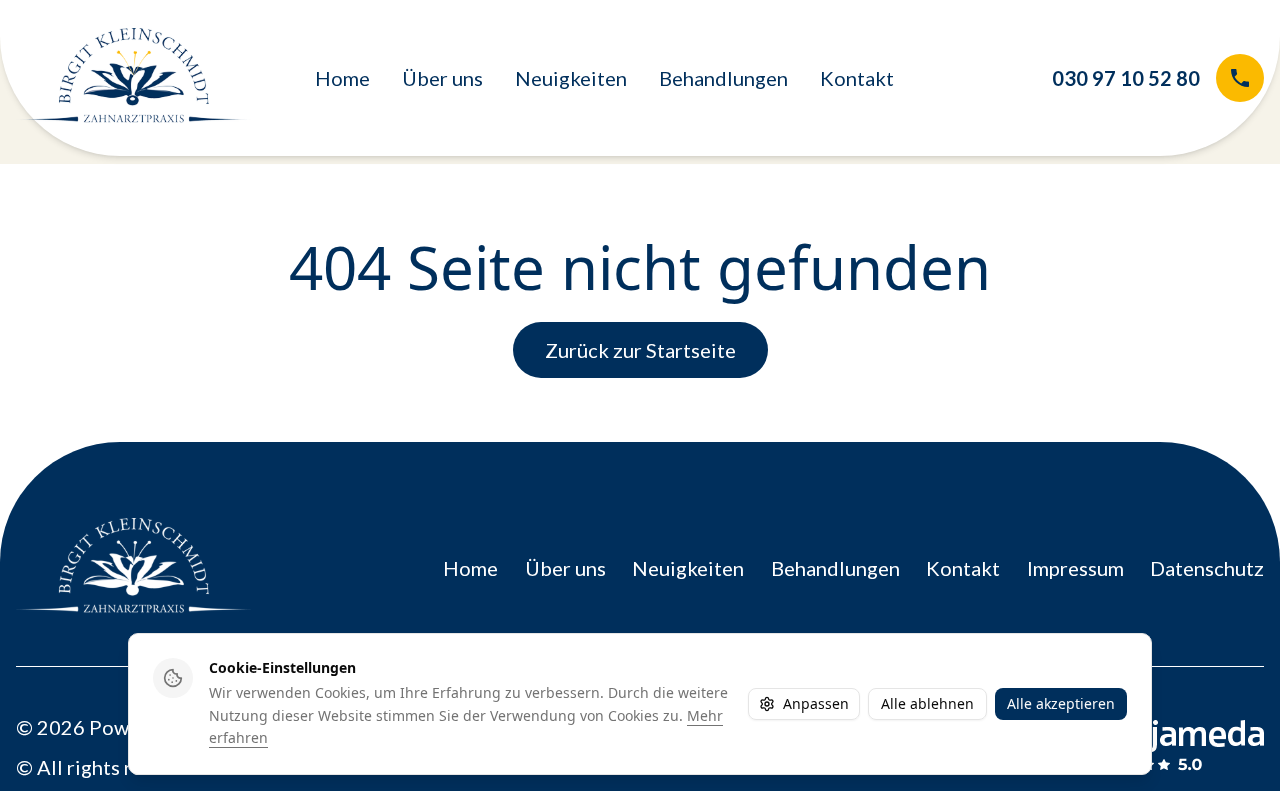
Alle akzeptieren (1061, 703)
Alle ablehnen (927, 703)
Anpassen (816, 703)
